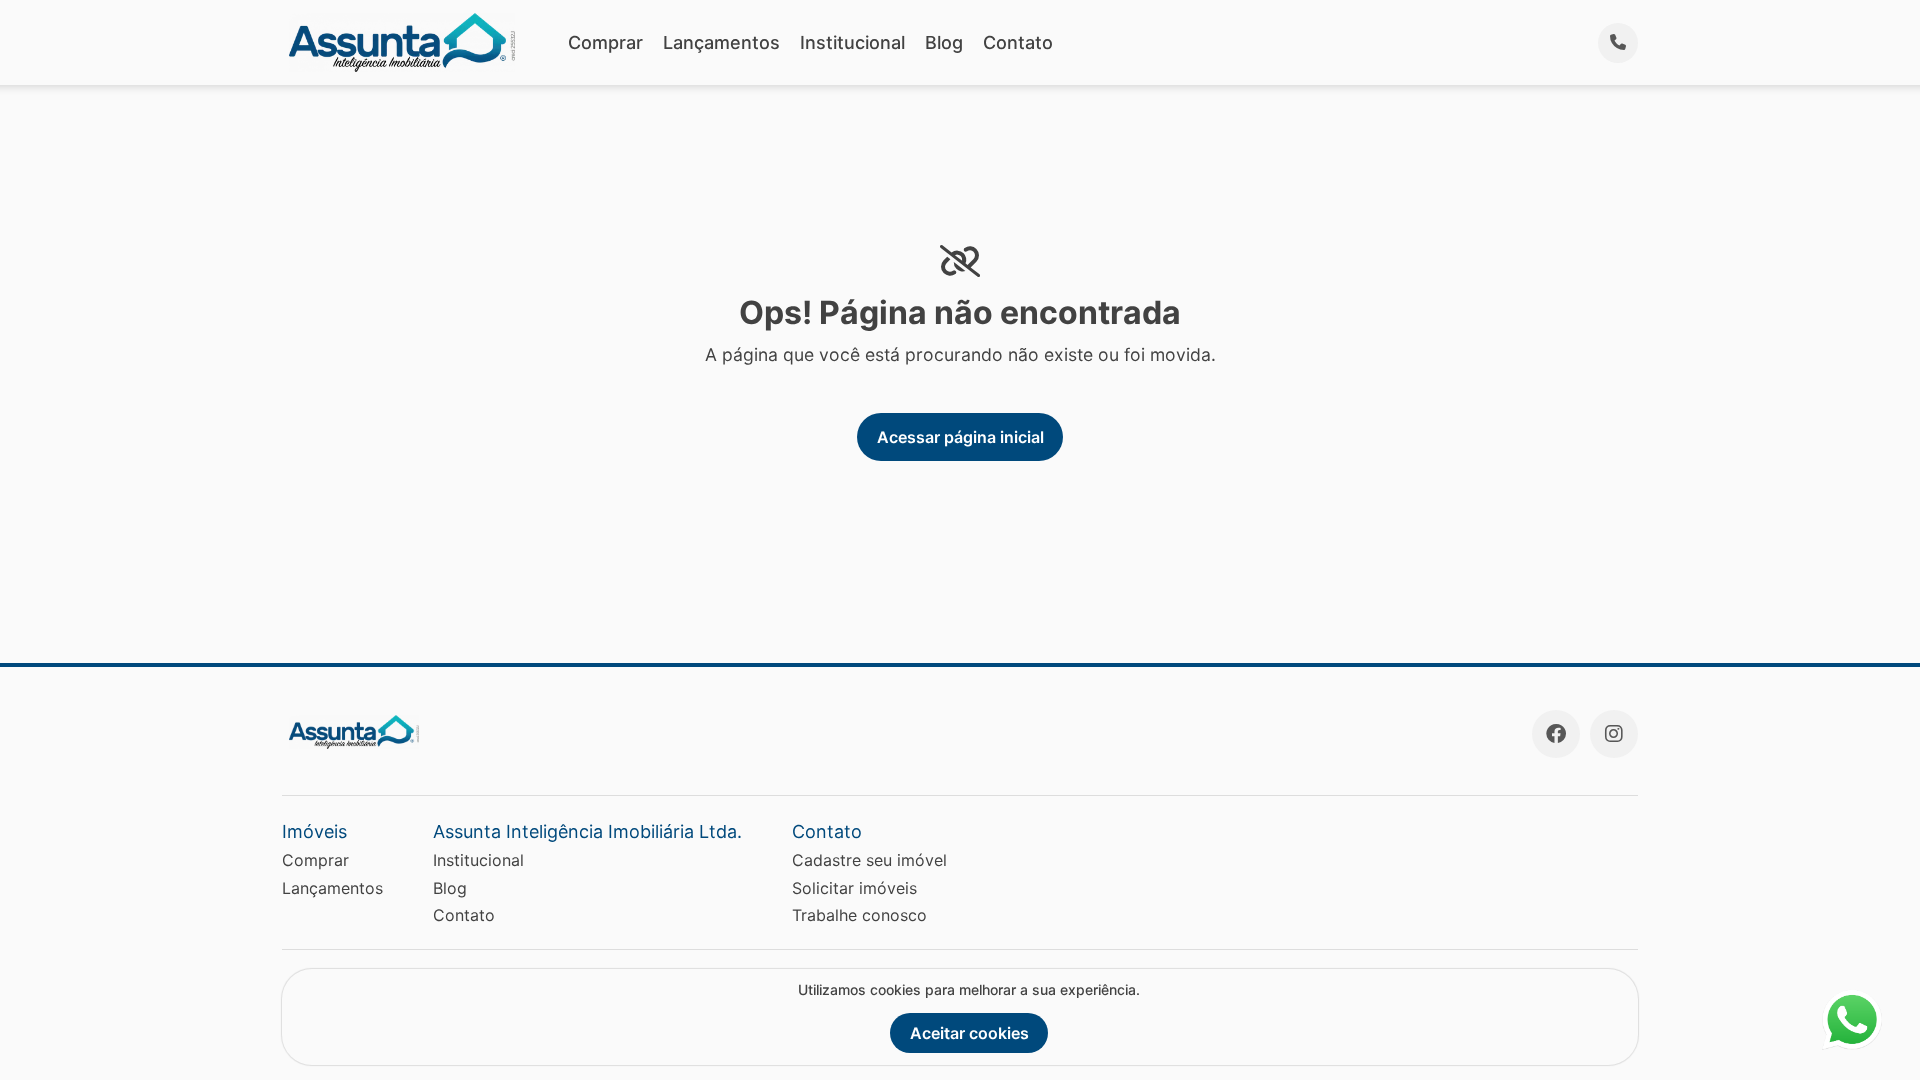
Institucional (852, 42)
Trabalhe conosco (859, 915)
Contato (1018, 42)
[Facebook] (1556, 734)
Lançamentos (721, 42)
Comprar (605, 42)
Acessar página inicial (960, 437)
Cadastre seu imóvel (869, 860)
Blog (944, 42)
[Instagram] (1614, 734)
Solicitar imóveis (854, 888)
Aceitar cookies (969, 1033)
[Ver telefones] (1618, 43)
